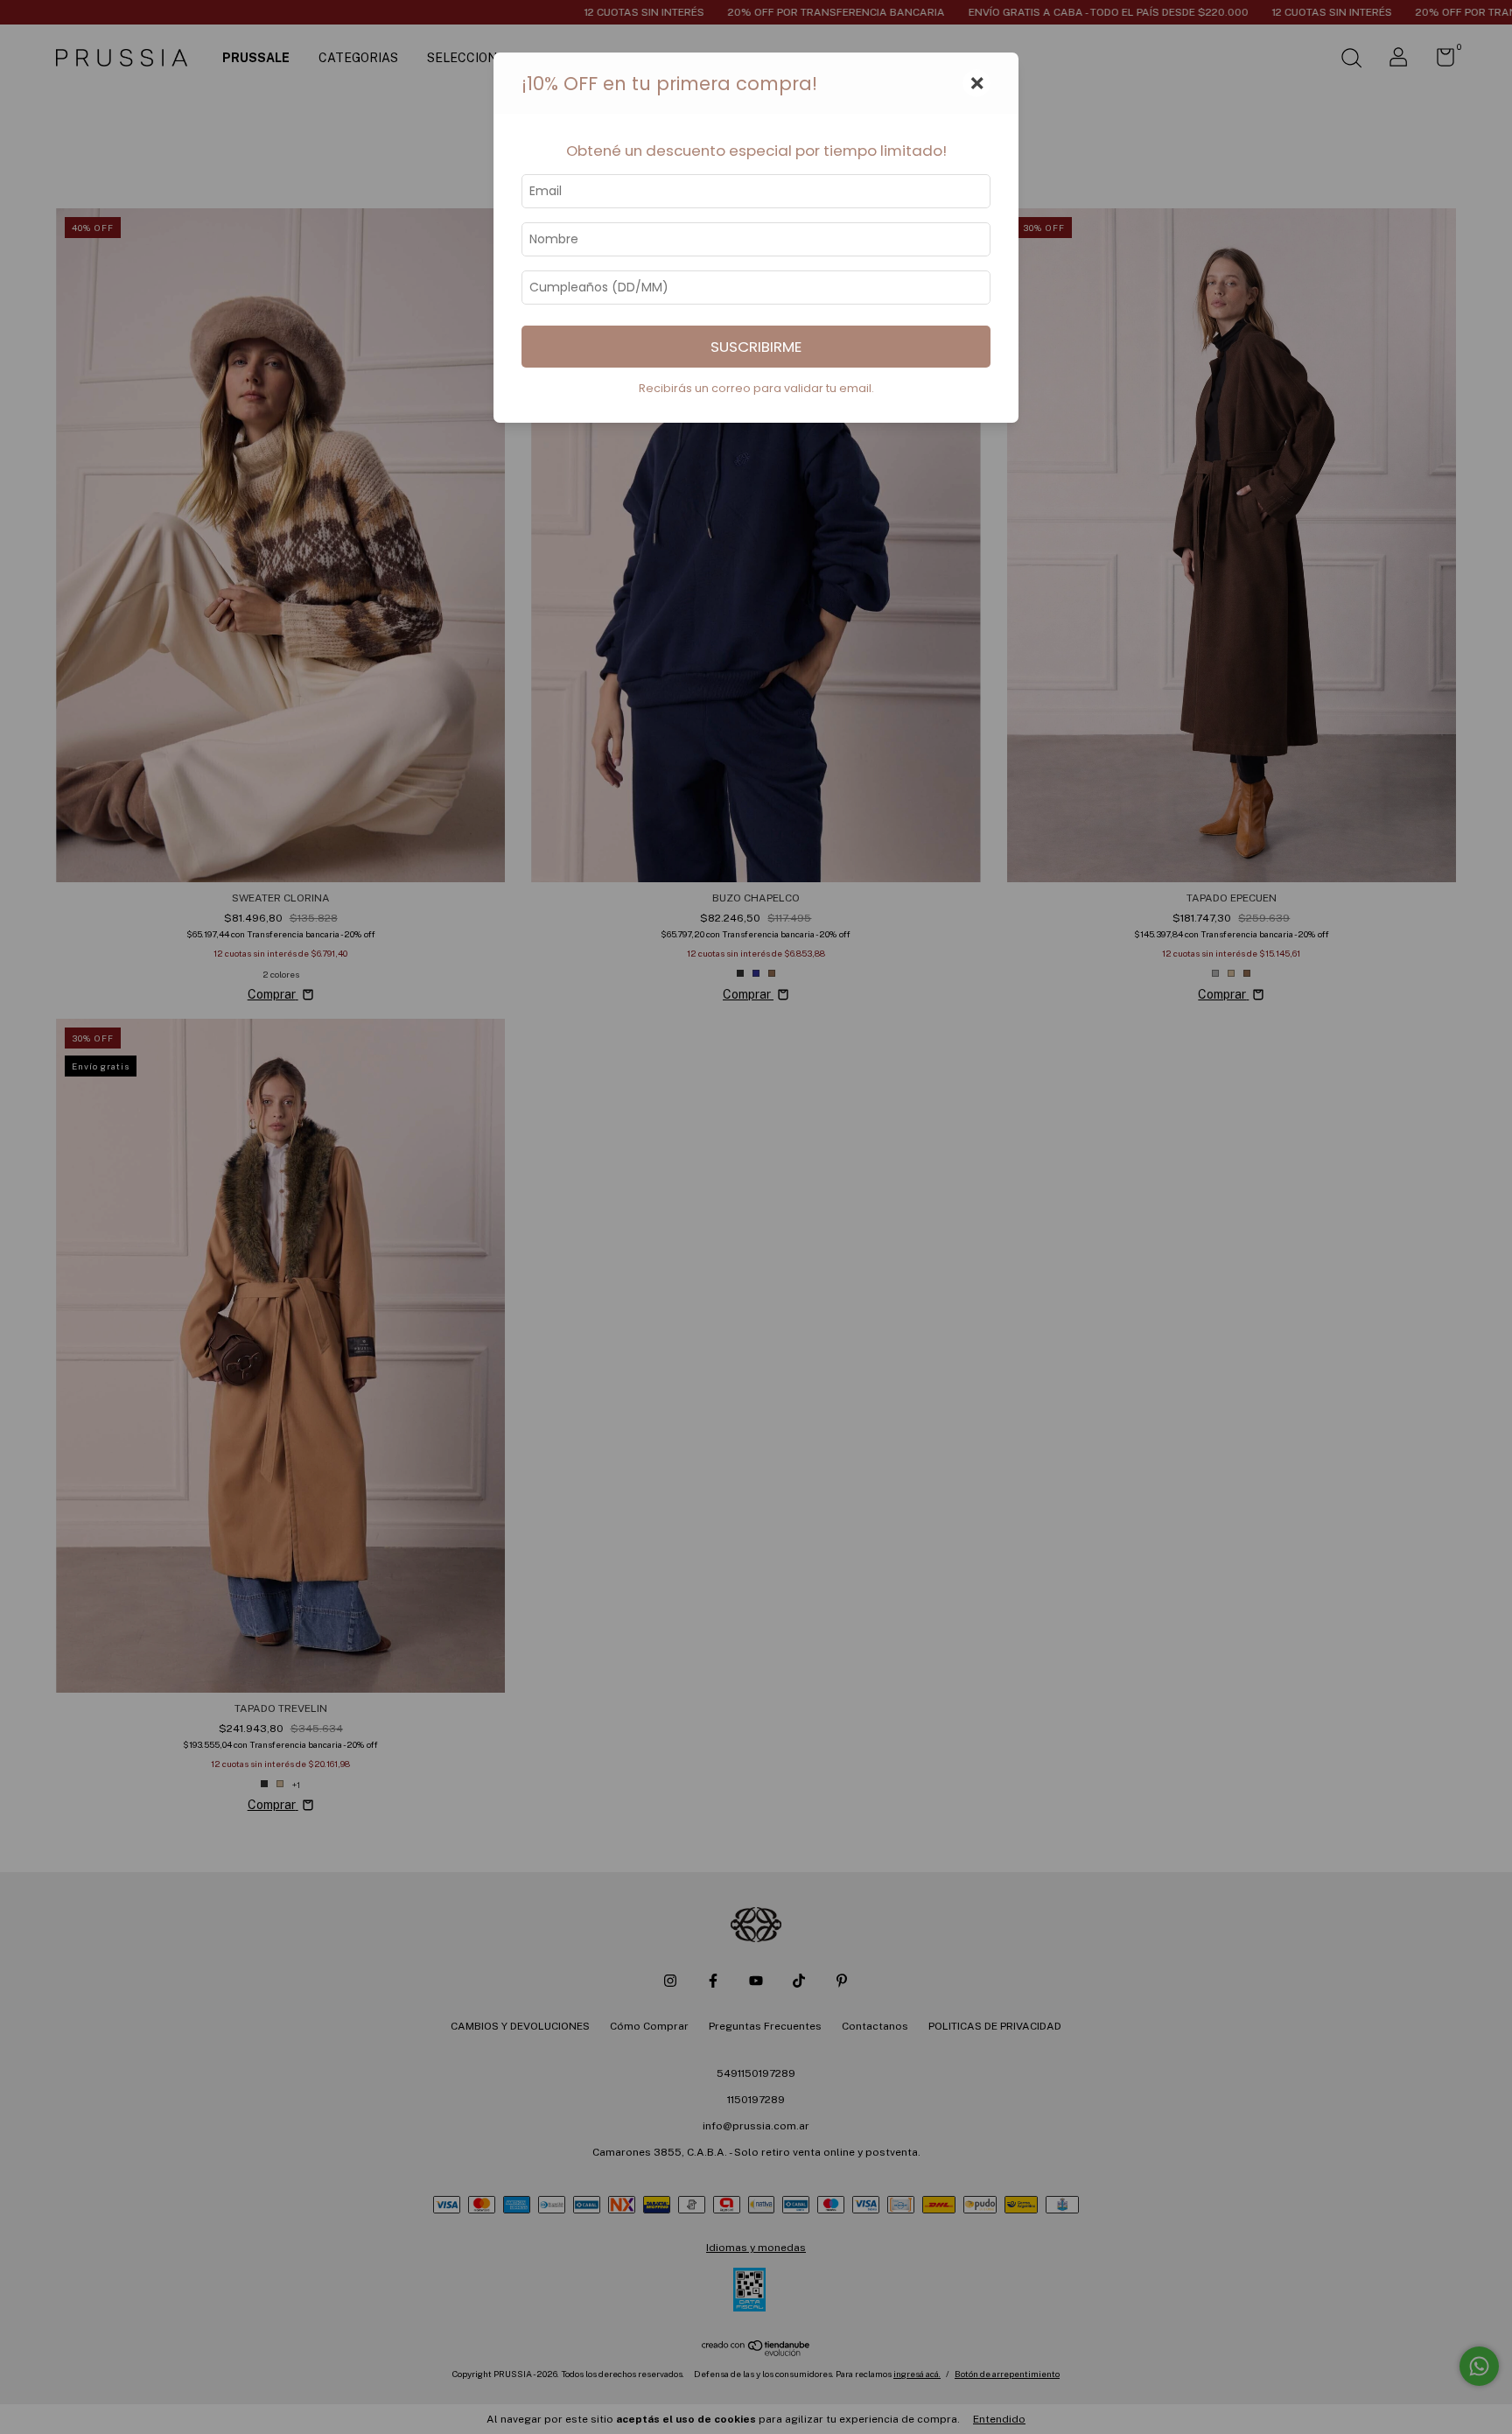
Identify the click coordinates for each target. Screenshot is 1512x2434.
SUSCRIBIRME (756, 347)
